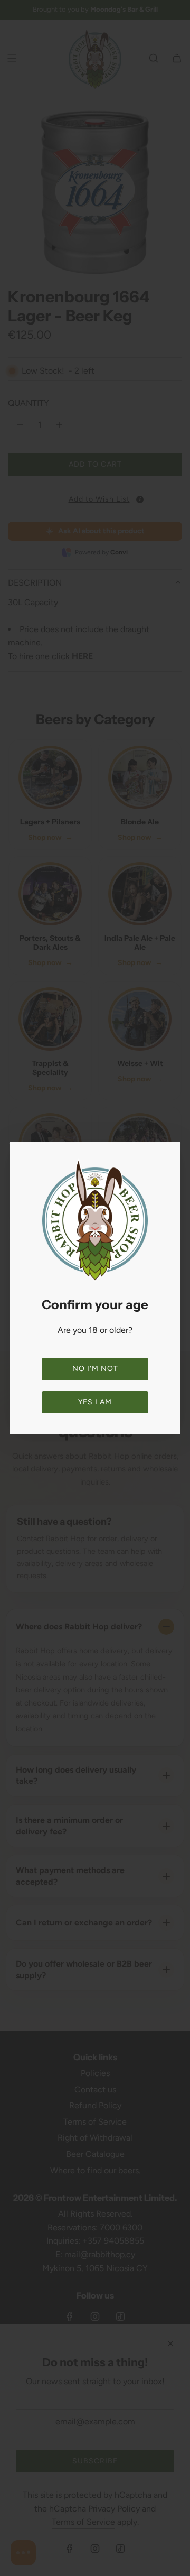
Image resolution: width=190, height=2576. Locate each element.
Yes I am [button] (95, 1402)
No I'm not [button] (95, 1369)
